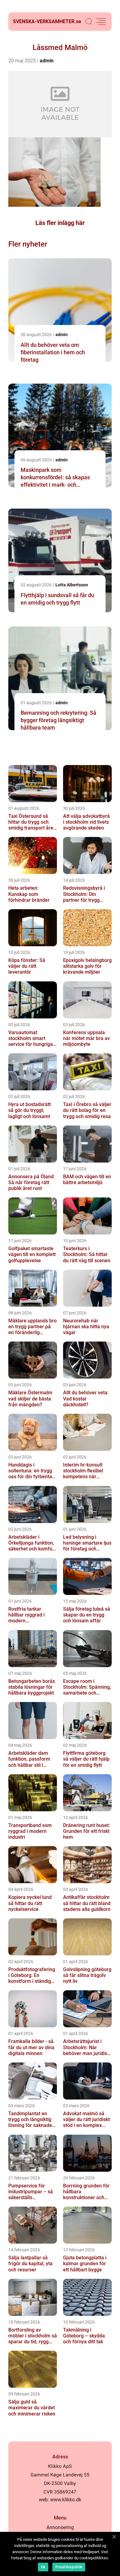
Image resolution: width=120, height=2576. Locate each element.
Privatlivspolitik (69, 2567)
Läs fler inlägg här (60, 223)
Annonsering (60, 2527)
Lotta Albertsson (72, 585)
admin (47, 61)
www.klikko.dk (66, 2500)
